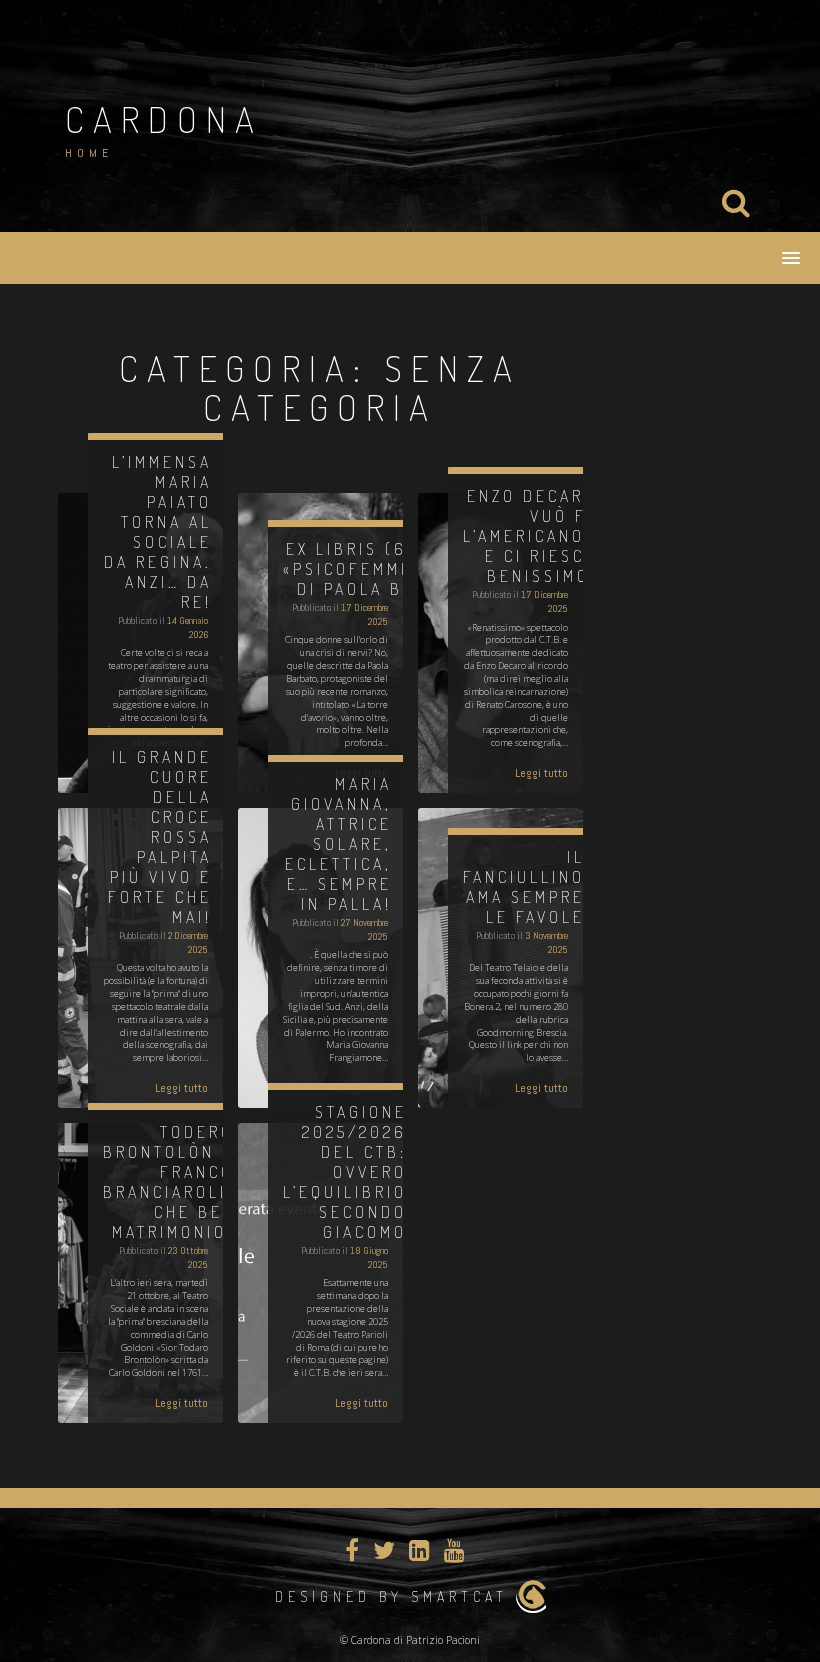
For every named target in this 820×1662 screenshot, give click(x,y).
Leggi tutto (541, 773)
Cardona (164, 119)
